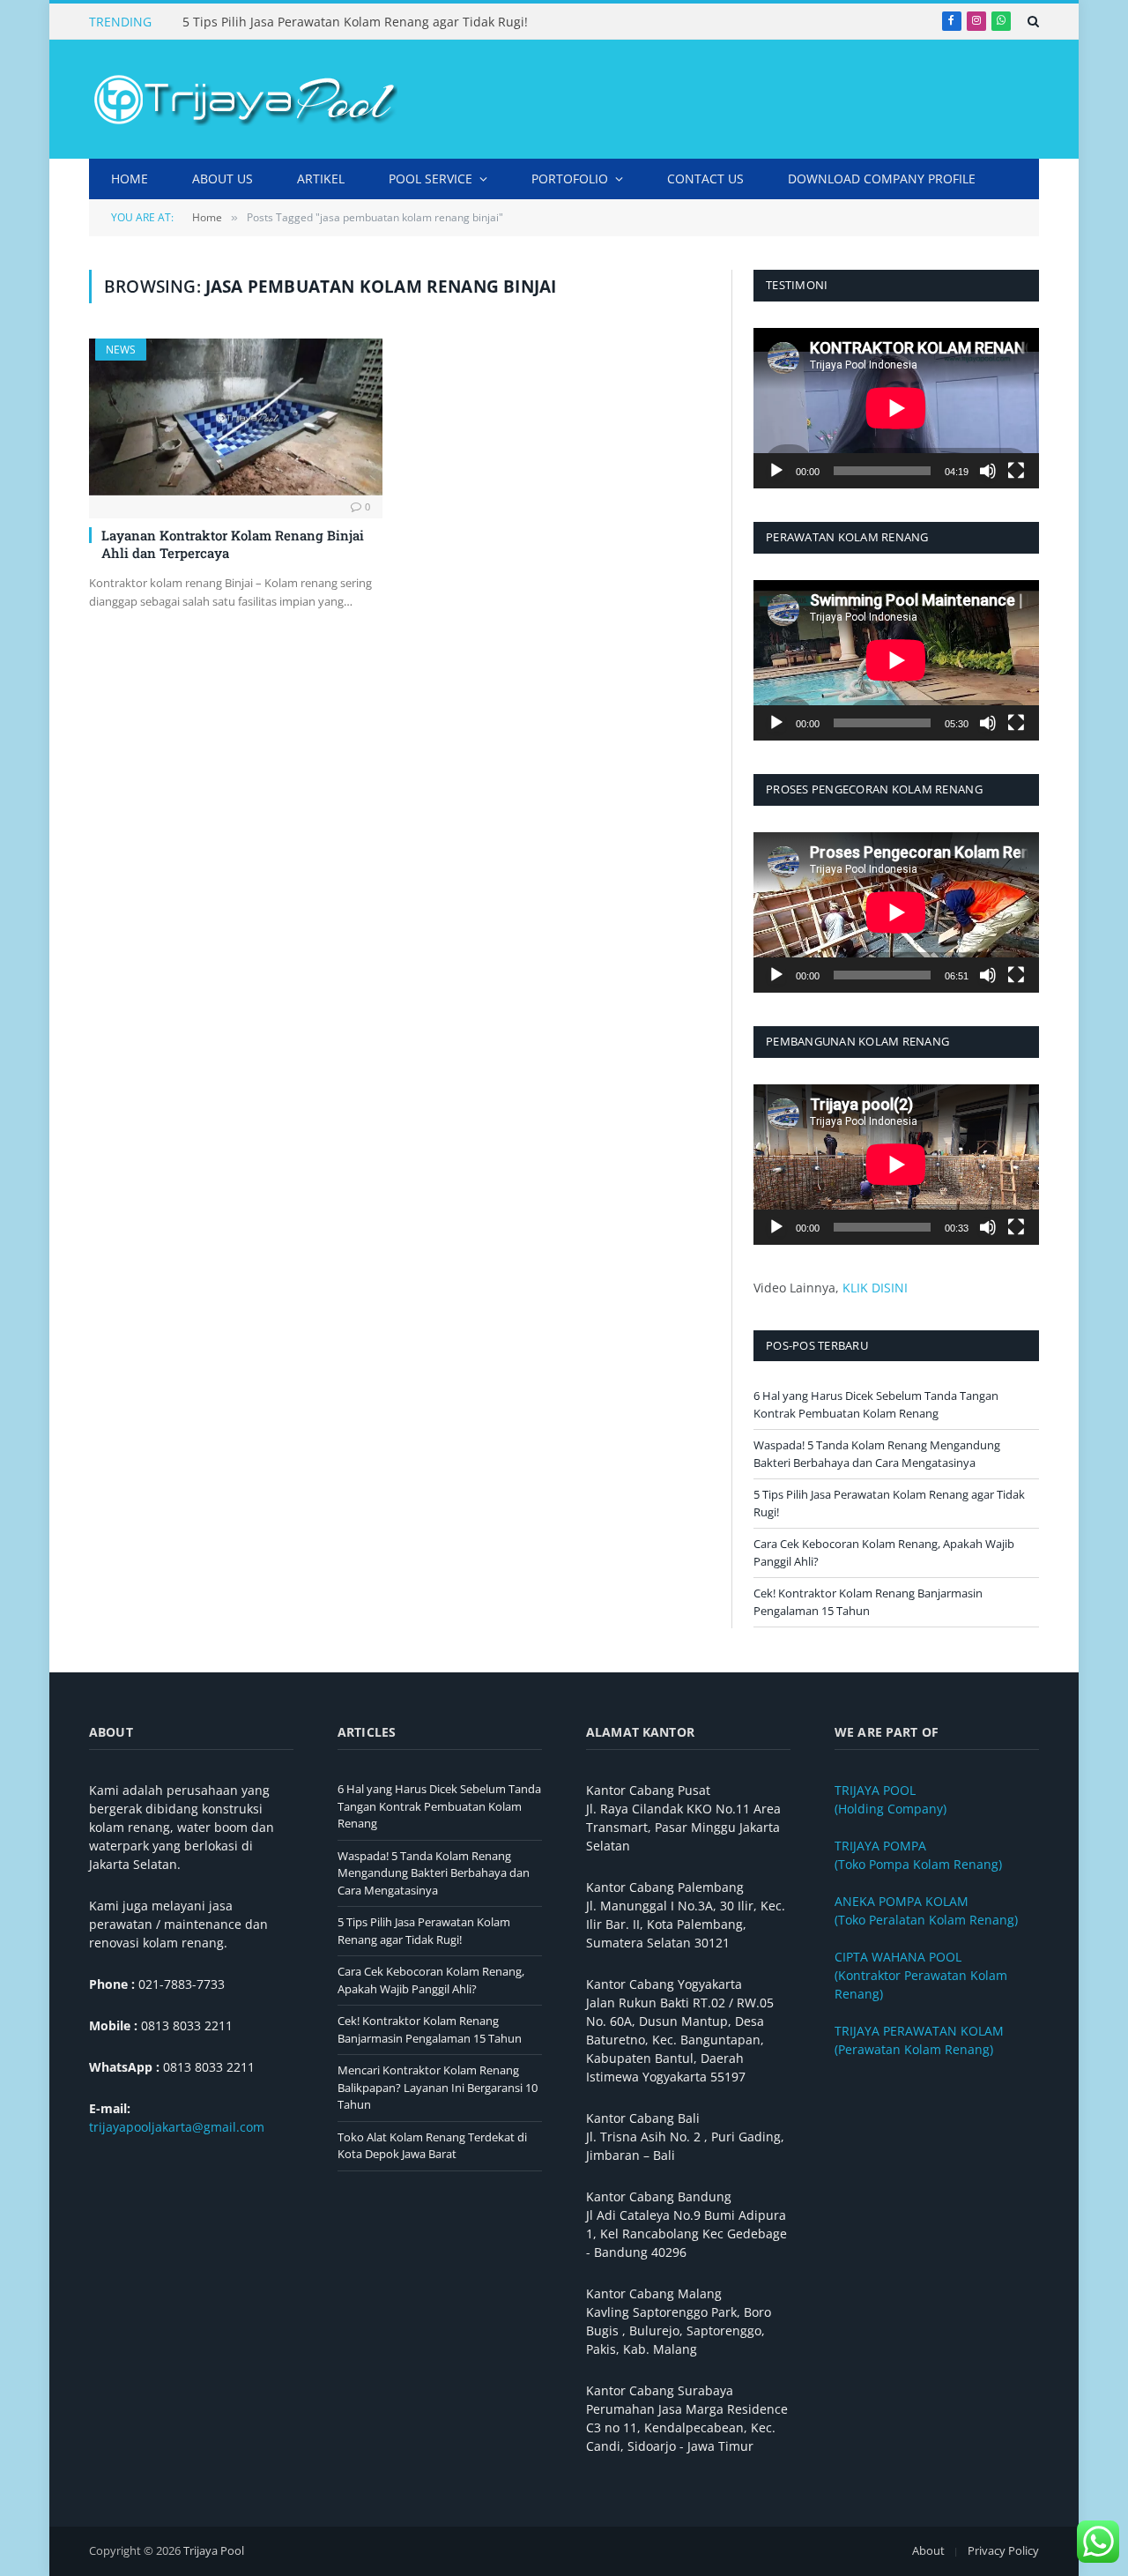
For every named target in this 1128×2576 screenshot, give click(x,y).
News (121, 350)
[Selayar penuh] (1016, 471)
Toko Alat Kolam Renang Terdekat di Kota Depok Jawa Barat (432, 2146)
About (928, 2550)
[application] (896, 408)
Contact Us (705, 179)
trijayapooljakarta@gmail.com (177, 2127)
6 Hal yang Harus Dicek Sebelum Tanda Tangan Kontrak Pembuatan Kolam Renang (876, 1404)
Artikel (321, 179)
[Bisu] (988, 471)
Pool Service (430, 179)
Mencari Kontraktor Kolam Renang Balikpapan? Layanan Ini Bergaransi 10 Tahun (438, 2087)
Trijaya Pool (214, 2550)
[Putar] (776, 471)
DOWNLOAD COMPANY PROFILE (882, 179)
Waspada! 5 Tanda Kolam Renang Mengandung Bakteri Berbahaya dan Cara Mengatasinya (877, 1454)
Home (130, 179)
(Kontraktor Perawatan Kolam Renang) (921, 1975)
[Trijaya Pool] (243, 100)
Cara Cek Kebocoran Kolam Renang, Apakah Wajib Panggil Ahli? (431, 1980)
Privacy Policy (1003, 2550)
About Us (223, 179)
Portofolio (570, 179)
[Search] (1032, 21)
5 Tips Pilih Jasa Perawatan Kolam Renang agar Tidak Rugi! (355, 22)
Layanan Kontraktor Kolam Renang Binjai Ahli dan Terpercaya (233, 544)
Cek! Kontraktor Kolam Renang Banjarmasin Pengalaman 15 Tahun (868, 1602)
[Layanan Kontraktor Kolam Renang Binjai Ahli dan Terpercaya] (236, 417)
